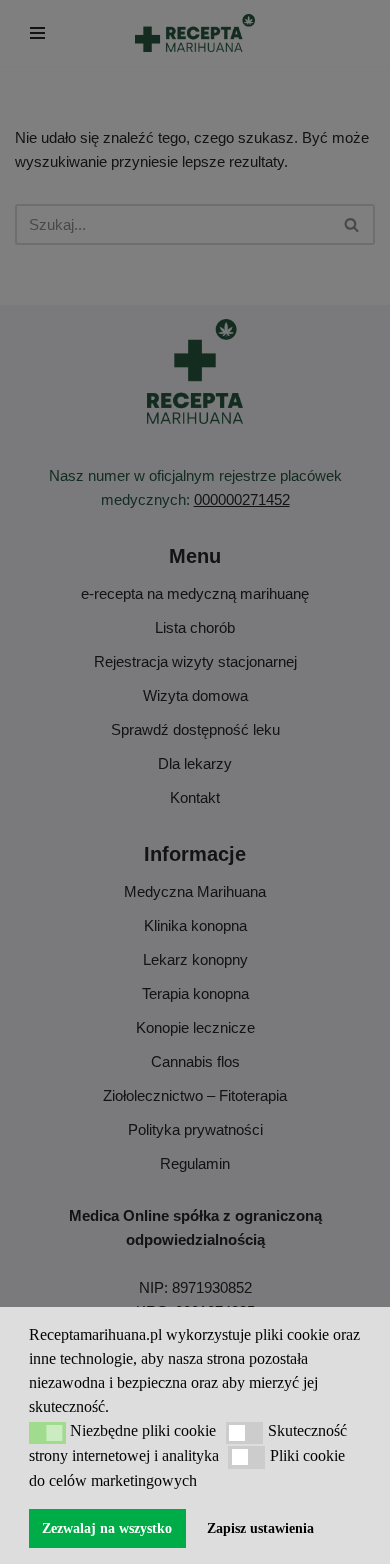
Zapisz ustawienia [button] (260, 1528)
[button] (47, 1433)
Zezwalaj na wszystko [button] (107, 1528)
